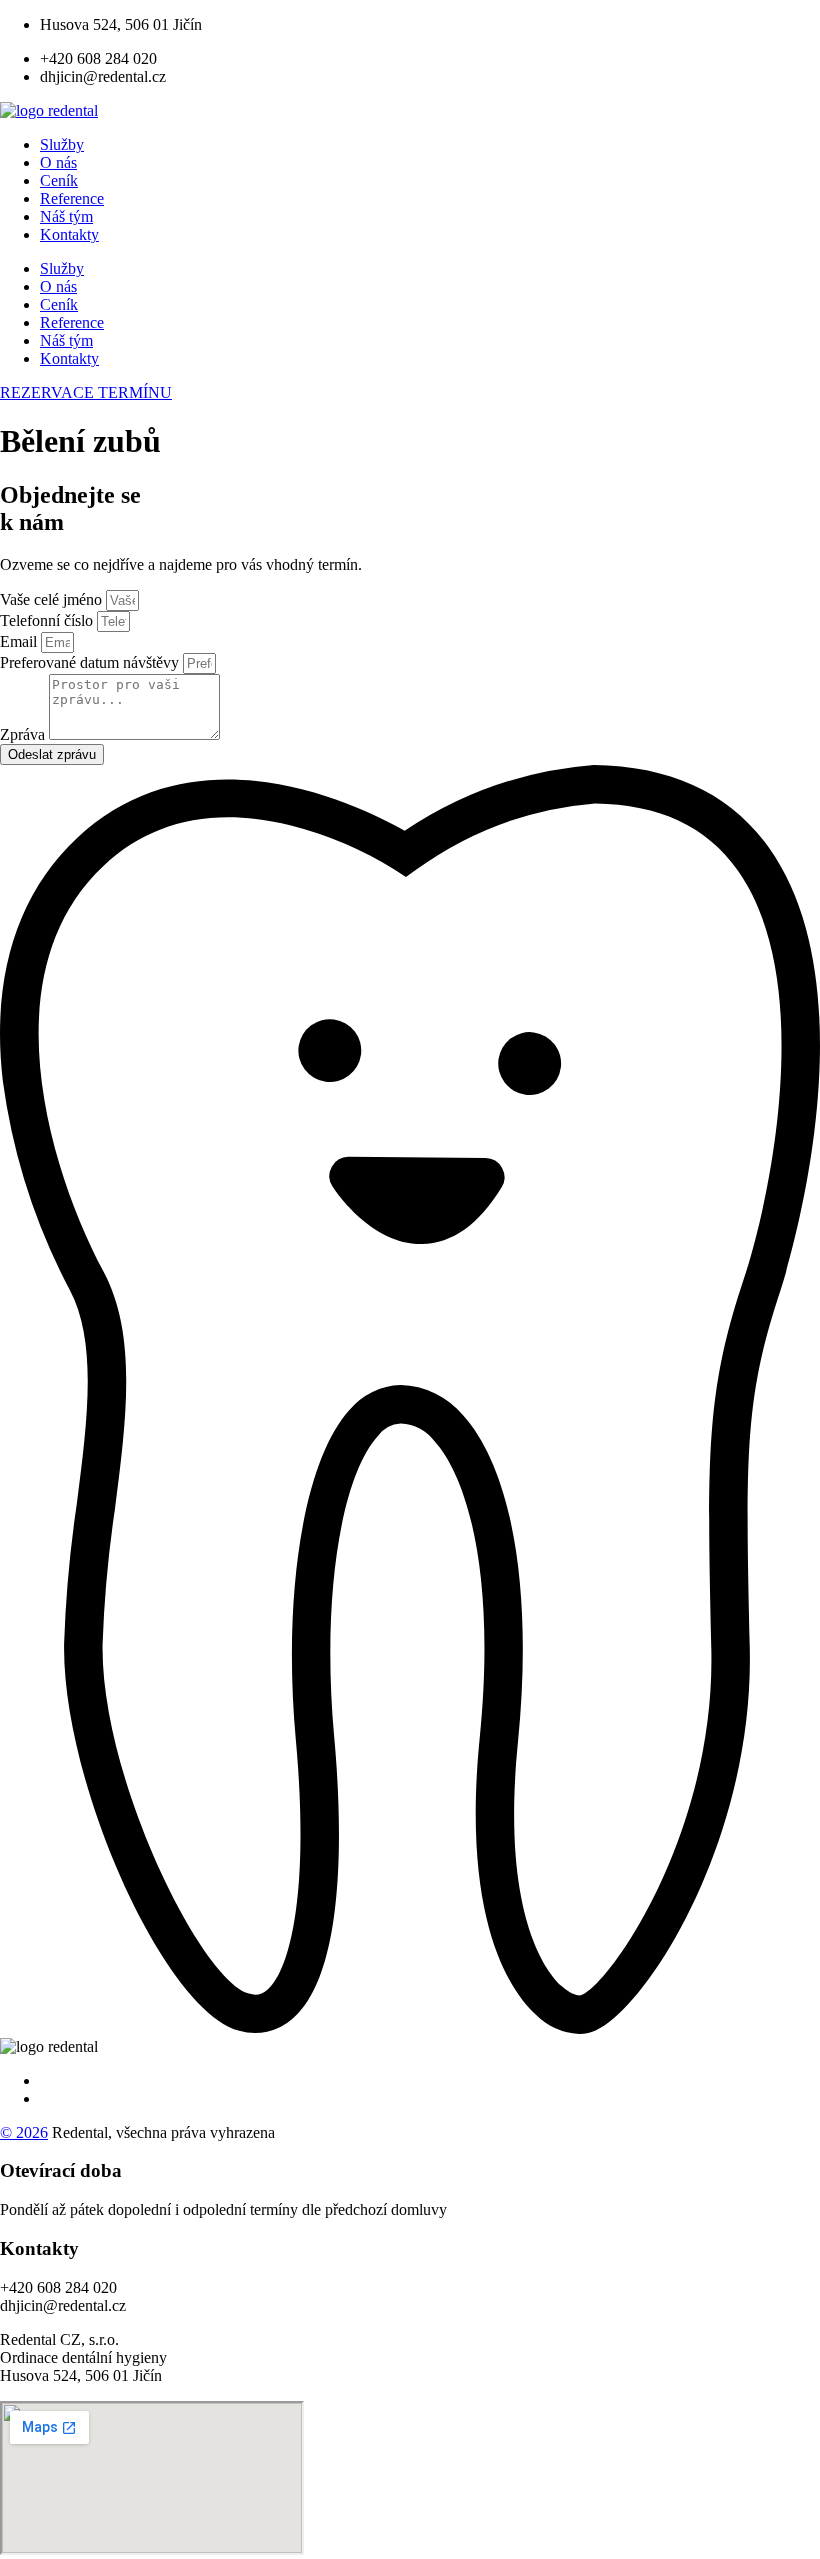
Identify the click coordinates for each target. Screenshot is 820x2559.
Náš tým (66, 216)
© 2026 (24, 2132)
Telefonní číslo (48, 620)
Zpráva (24, 734)
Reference (72, 198)
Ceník (59, 180)
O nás (58, 162)
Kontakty (69, 234)
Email (20, 641)
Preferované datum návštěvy (91, 662)
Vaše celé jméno (53, 599)
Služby (62, 144)
